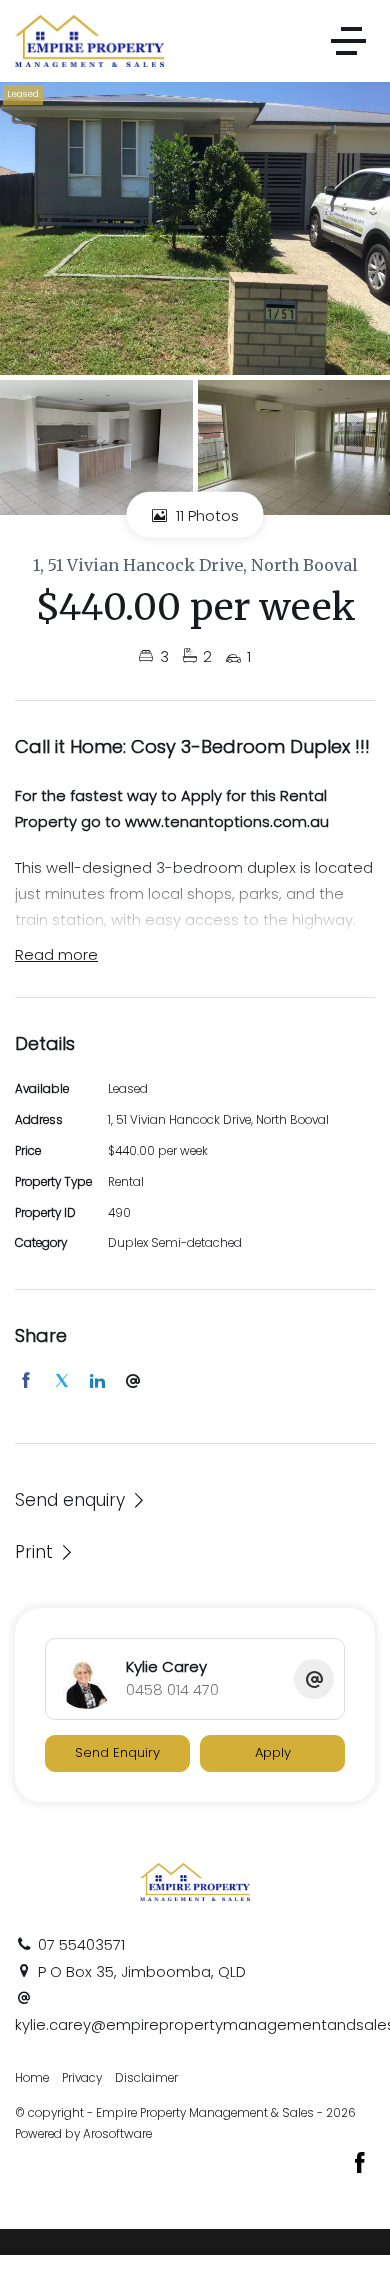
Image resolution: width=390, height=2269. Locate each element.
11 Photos (205, 515)
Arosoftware (117, 2134)
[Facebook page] (360, 2165)
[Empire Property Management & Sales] (89, 40)
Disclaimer (146, 2078)
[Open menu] (348, 41)
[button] (45, 1552)
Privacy (82, 2078)
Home (32, 2078)
